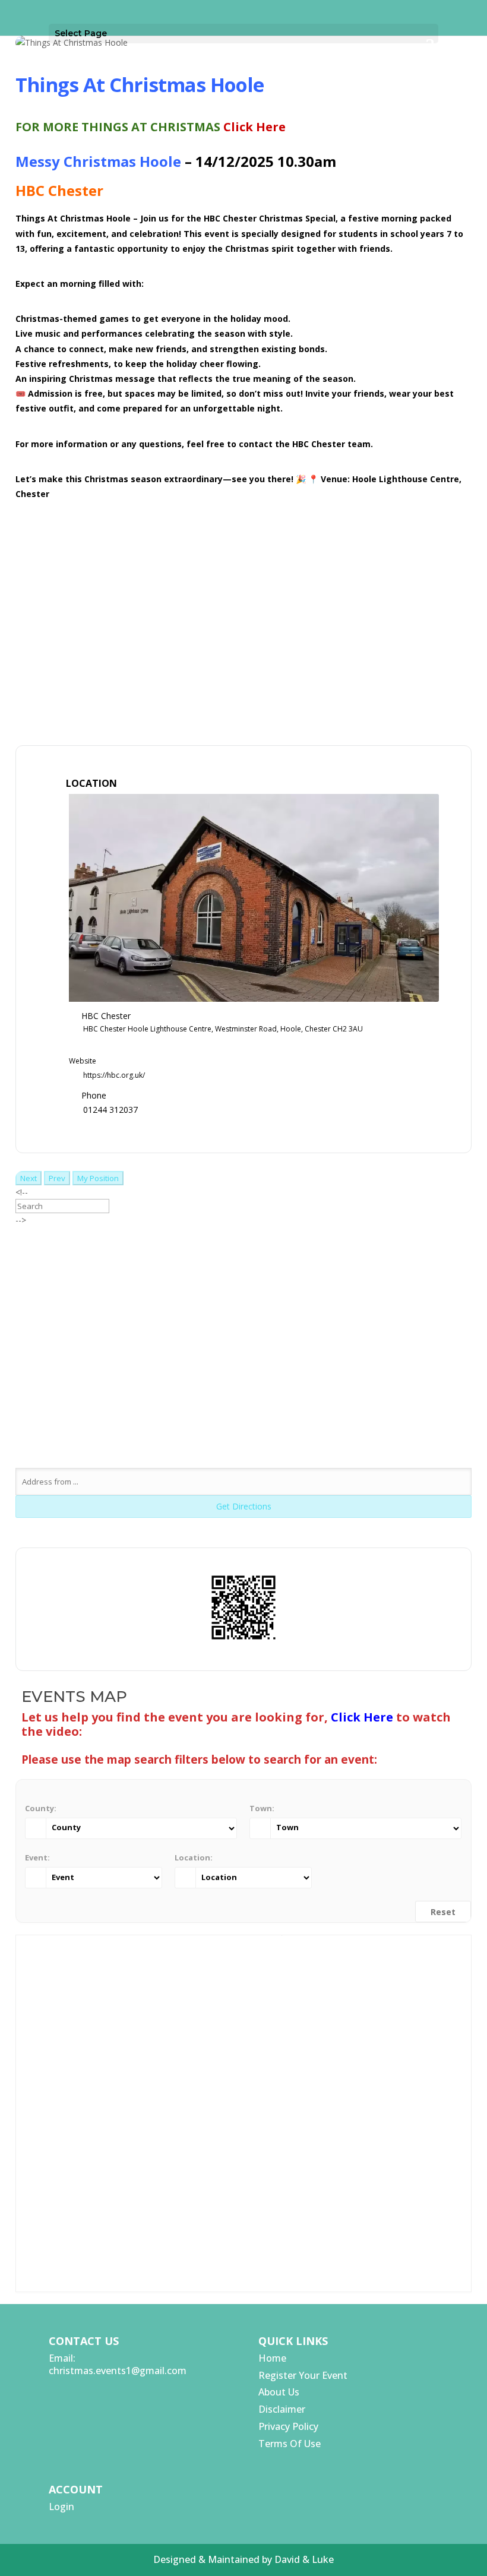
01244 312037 (110, 1110)
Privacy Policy (288, 2426)
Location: (194, 1857)
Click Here (254, 127)
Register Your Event (303, 2375)
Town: (262, 1808)
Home (272, 2358)
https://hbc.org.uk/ (114, 1075)
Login (61, 2507)
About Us (279, 2392)
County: (41, 1808)
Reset (443, 1912)
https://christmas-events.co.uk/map (254, 538)
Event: (37, 1857)
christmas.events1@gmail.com (118, 2371)
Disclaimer (282, 2409)
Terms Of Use (290, 2444)
